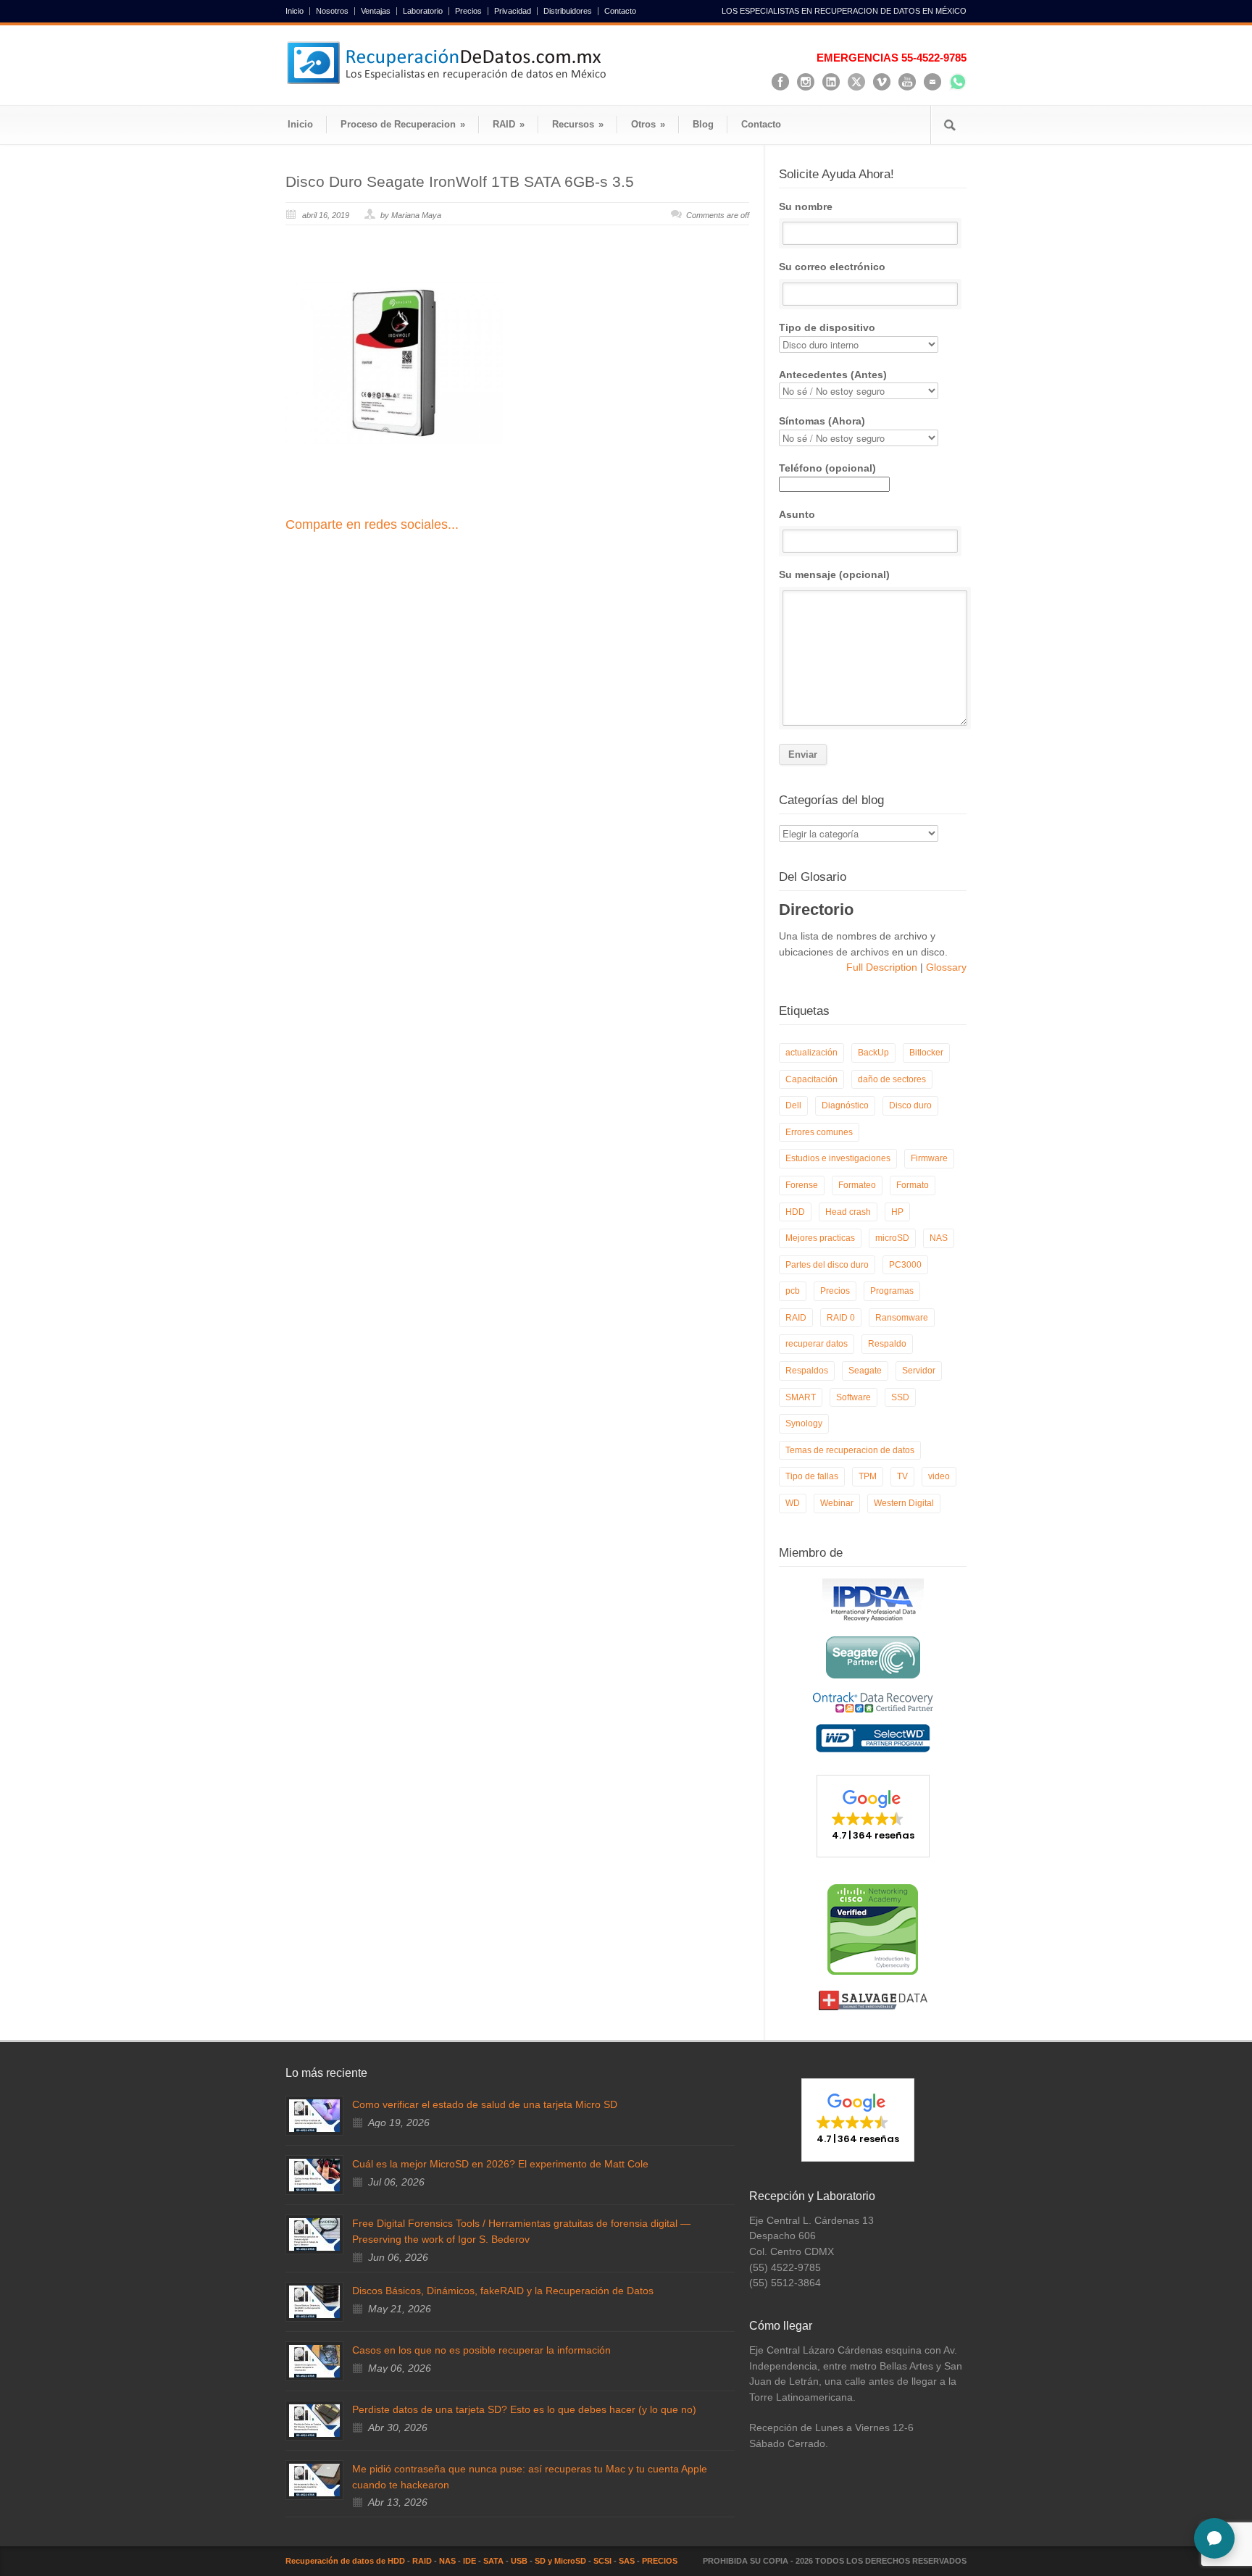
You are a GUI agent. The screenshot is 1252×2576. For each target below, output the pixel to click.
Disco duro (910, 1105)
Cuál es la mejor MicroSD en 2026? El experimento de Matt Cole (500, 2164)
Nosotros (332, 11)
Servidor (919, 1371)
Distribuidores (568, 11)
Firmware (929, 1158)
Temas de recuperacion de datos (850, 1450)
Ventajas (376, 11)
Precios (468, 11)
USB (519, 2561)
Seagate (865, 1371)
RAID (509, 124)
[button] (873, 1816)
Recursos (578, 124)
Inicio (295, 11)
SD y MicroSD (560, 2561)
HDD (795, 1212)
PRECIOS (660, 2561)
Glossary (945, 967)
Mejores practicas (820, 1238)
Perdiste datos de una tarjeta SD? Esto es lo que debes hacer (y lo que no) (524, 2409)
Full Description (883, 967)
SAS (627, 2561)
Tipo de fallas (812, 1476)
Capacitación (811, 1079)
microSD (892, 1238)
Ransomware (902, 1318)
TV (902, 1476)
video (939, 1476)
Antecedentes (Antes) (833, 375)
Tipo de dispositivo (827, 327)
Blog (703, 124)
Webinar (837, 1503)
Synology (804, 1423)
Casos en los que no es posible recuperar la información (481, 2350)
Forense (802, 1185)
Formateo (857, 1185)
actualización (811, 1053)
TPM (868, 1476)
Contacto (620, 11)
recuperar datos (817, 1344)
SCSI (602, 2561)
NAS (939, 1238)
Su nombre (806, 206)
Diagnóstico (845, 1105)
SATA (493, 2561)
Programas (892, 1291)
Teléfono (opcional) (827, 468)
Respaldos (807, 1371)
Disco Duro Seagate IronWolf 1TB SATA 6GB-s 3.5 (460, 181)
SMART (801, 1397)
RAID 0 (841, 1318)
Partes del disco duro (827, 1265)
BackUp (873, 1053)
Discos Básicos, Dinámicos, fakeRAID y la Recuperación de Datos (503, 2291)
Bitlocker (926, 1053)
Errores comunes (819, 1132)
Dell (793, 1105)
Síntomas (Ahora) (822, 421)
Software (854, 1397)
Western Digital (904, 1503)
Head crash (848, 1212)
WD (793, 1503)
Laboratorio (423, 11)
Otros (648, 124)
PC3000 (905, 1265)
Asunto (797, 514)
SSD (900, 1397)
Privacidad (513, 11)
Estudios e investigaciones (838, 1158)
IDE (470, 2561)
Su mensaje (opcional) (834, 574)
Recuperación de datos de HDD (345, 2561)
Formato (913, 1185)
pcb (793, 1291)
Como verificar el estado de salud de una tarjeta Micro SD (485, 2104)
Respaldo (887, 1344)
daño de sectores (892, 1079)
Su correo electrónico (832, 267)
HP (897, 1212)
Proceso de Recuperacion (403, 124)
